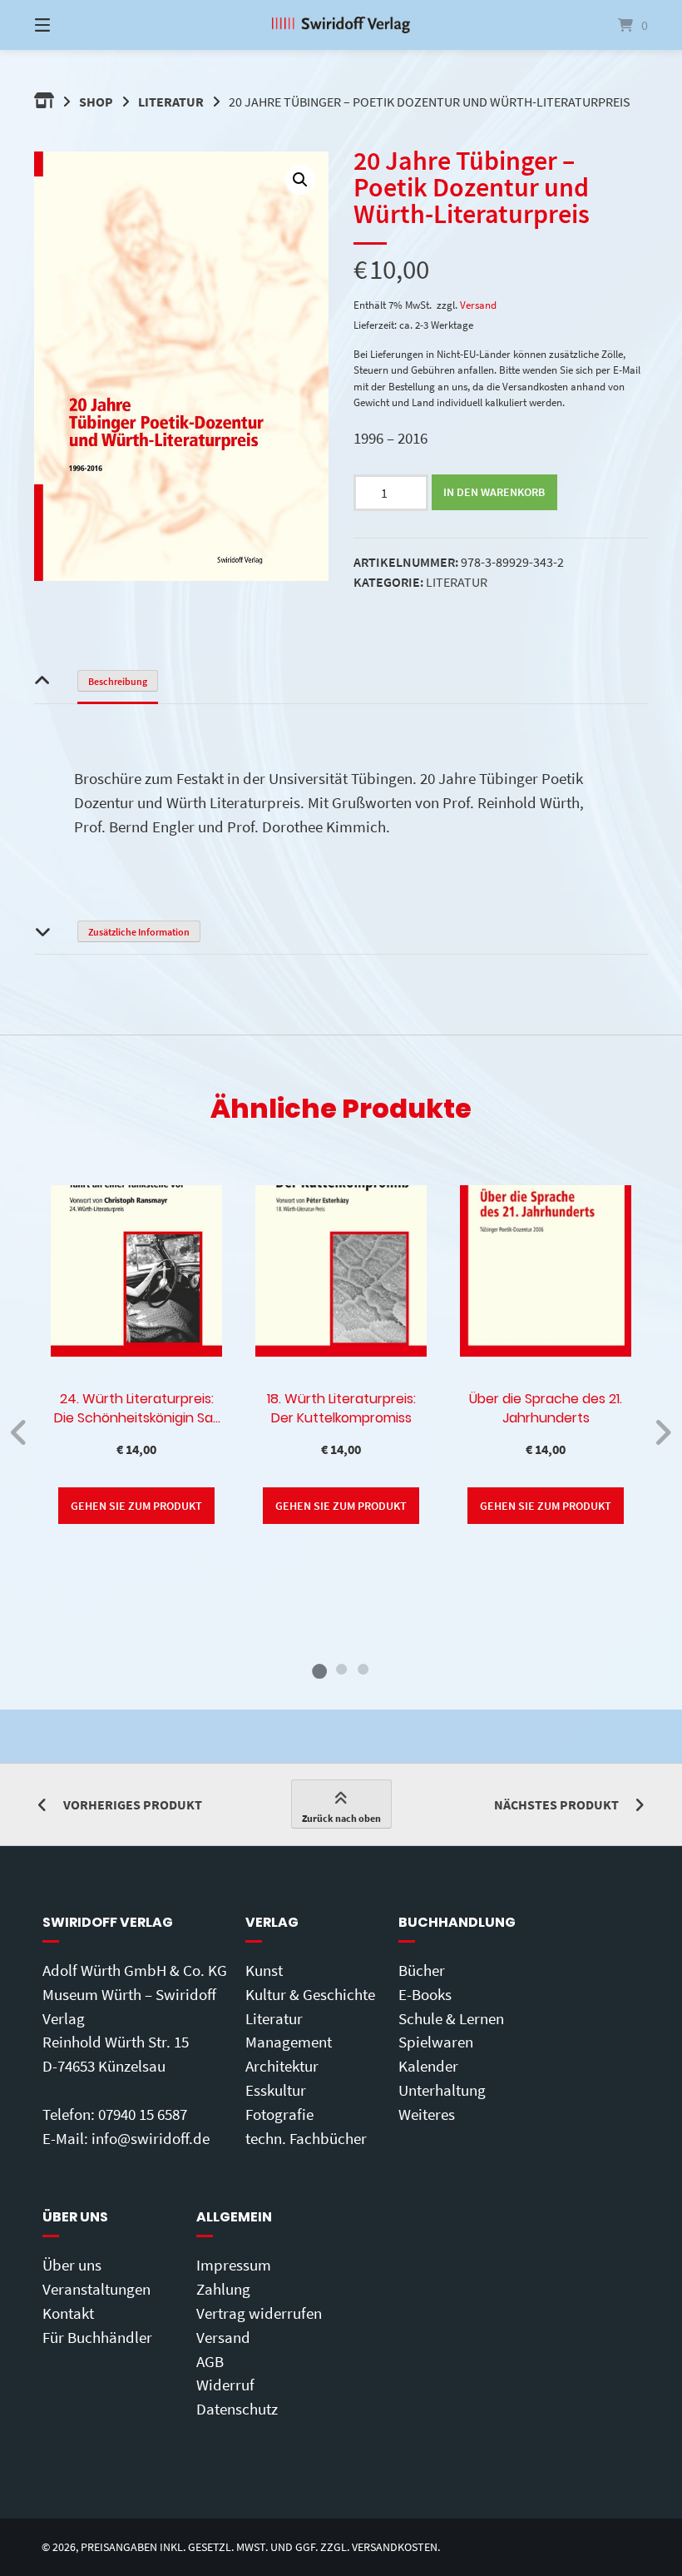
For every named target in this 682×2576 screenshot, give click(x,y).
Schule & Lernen (451, 2018)
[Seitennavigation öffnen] (72, 25)
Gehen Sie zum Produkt (136, 1506)
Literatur (171, 102)
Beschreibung (118, 681)
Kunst (264, 1970)
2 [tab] (341, 1669)
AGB (210, 2361)
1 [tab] (319, 1669)
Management (289, 2042)
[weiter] (662, 1432)
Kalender (428, 2066)
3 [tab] (363, 1669)
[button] (300, 180)
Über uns (72, 2265)
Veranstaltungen (96, 2289)
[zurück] (20, 1432)
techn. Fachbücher (306, 2138)
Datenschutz (237, 2409)
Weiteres (427, 2114)
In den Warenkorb (494, 492)
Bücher (422, 1970)
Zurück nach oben (341, 1818)
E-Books (425, 1994)
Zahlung (223, 2289)
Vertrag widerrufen (259, 2313)
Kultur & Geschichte (310, 1994)
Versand (478, 305)
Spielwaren (436, 2042)
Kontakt (68, 2313)
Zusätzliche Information (139, 932)
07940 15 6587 (143, 2114)
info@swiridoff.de (151, 2138)
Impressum (234, 2265)
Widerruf (225, 2385)
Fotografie (279, 2114)
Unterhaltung (442, 2090)
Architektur (282, 2066)
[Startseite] (341, 25)
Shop (96, 102)
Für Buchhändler (97, 2337)
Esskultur (276, 2090)
